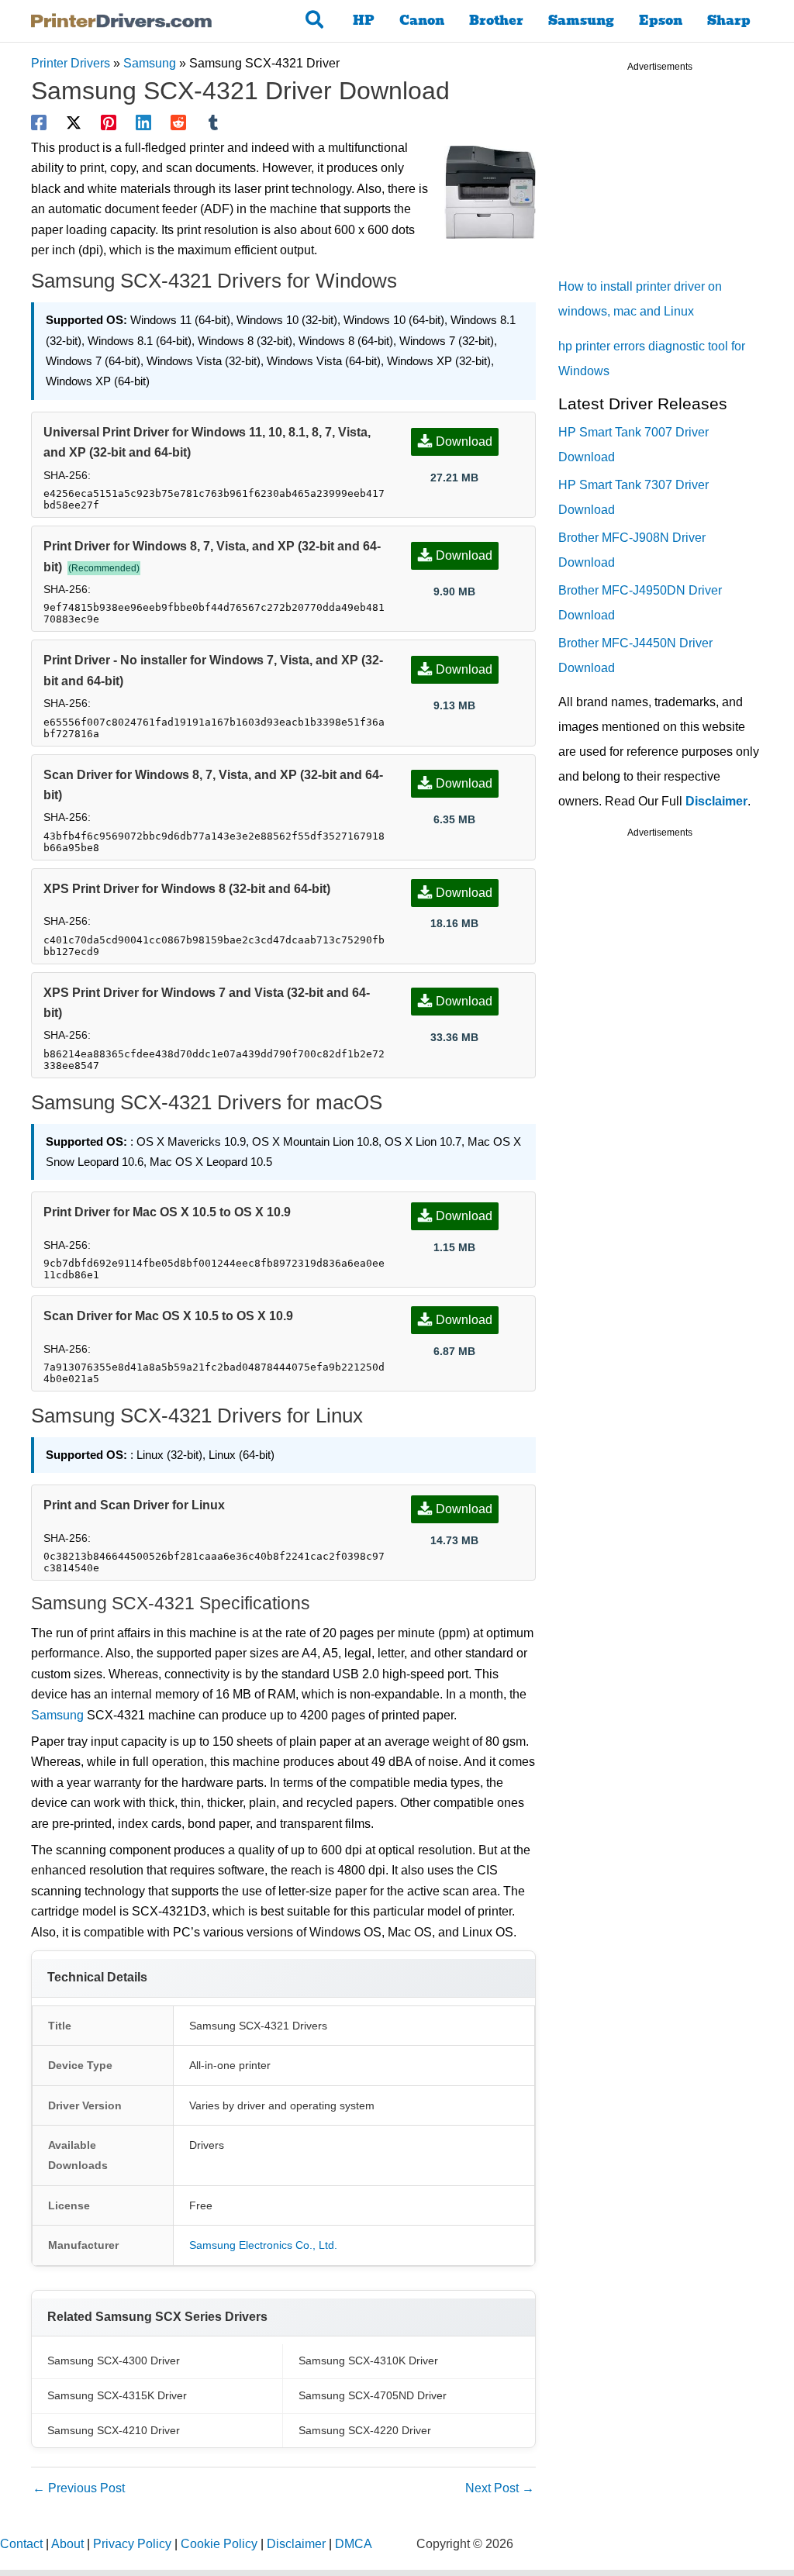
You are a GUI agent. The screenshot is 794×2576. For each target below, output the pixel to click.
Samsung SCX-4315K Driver (117, 2395)
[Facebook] (39, 122)
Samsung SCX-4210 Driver (114, 2430)
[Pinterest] (109, 122)
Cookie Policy (219, 2544)
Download (464, 441)
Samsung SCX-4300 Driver (114, 2360)
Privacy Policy (132, 2544)
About (67, 2544)
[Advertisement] (675, 178)
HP (364, 21)
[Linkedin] (143, 122)
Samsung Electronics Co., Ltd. (263, 2245)
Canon (422, 21)
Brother (496, 21)
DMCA (354, 2544)
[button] (315, 21)
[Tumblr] (213, 122)
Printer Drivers (71, 63)
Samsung (581, 21)
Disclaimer (716, 801)
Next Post (500, 2488)
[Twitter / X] (74, 122)
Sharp (729, 21)
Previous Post (79, 2488)
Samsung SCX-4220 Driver (365, 2430)
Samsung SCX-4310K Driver (368, 2360)
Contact (21, 2544)
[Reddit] (178, 122)
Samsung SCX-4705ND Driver (373, 2395)
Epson (661, 21)
